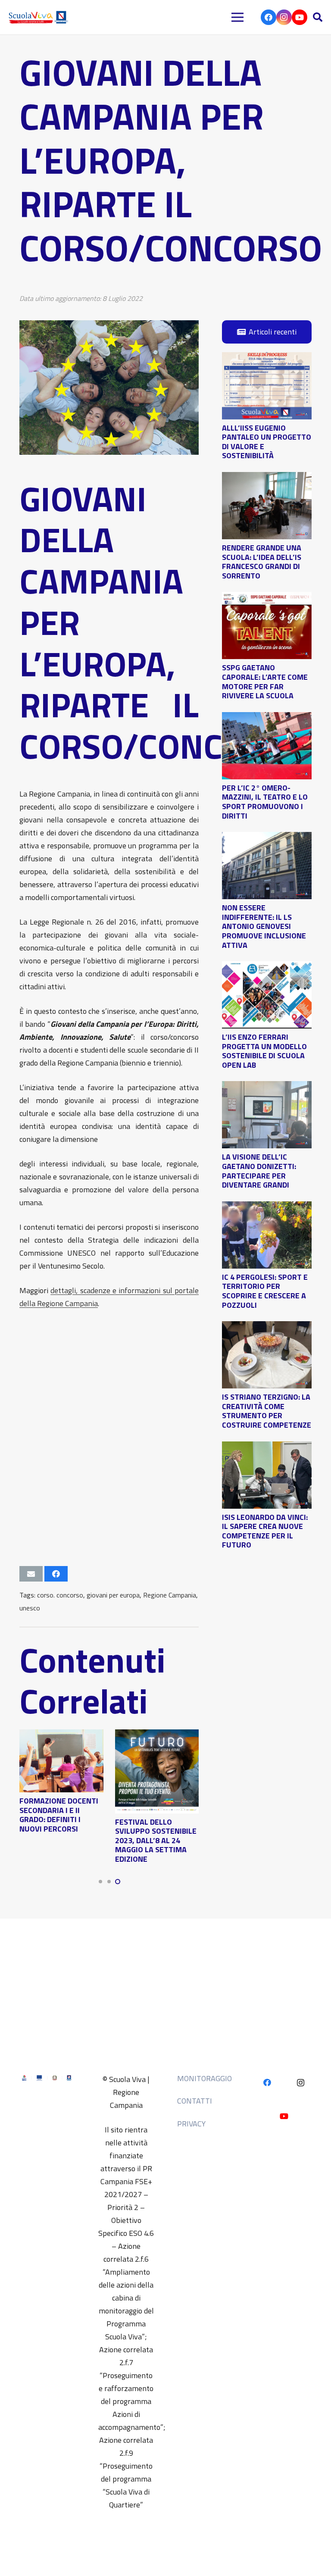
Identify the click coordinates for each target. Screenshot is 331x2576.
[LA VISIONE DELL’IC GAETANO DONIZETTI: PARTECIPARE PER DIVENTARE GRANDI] (267, 1087)
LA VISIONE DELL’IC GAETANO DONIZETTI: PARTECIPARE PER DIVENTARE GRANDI (259, 1171)
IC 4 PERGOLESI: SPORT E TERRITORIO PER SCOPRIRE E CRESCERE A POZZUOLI (265, 1291)
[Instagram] (284, 17)
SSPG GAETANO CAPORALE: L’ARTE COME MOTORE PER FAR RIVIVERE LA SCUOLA (265, 682)
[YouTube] (300, 17)
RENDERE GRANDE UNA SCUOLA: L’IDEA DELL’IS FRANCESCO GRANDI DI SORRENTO (262, 562)
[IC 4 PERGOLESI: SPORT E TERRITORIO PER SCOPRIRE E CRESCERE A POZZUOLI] (267, 1208)
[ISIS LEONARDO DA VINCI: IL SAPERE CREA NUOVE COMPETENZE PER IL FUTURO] (267, 1448)
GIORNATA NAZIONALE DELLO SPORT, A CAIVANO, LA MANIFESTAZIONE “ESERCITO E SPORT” (48, 1819)
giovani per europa (113, 1595)
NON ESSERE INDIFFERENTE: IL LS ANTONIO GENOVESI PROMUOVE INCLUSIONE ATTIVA (264, 926)
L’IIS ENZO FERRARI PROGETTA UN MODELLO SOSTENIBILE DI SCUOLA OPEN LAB (264, 1051)
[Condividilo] (56, 1574)
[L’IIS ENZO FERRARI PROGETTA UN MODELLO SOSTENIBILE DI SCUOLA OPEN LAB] (267, 968)
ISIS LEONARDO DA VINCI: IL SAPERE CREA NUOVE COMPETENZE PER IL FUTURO (265, 1531)
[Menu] (238, 17)
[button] (318, 17)
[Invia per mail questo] (31, 1574)
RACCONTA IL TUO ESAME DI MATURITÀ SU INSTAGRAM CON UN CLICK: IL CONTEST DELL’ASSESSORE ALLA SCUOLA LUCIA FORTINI (147, 1817)
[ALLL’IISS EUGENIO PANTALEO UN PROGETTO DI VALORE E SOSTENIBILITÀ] (267, 358)
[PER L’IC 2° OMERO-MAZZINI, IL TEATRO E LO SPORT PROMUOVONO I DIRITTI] (267, 718)
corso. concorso (60, 1595)
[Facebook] (269, 17)
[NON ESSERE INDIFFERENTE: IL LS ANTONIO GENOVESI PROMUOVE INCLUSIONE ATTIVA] (267, 838)
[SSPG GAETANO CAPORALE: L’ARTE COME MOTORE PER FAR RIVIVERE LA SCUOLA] (267, 598)
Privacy (191, 2124)
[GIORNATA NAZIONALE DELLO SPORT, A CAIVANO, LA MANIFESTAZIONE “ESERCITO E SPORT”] (52, 1736)
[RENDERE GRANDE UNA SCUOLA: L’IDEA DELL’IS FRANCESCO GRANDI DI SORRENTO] (267, 478)
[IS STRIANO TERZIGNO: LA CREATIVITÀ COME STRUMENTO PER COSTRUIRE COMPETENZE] (267, 1327)
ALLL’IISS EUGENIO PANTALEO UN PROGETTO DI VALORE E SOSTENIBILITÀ (267, 442)
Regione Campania (170, 1595)
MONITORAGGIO (205, 2078)
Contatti (195, 2101)
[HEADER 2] (39, 17)
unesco (30, 1608)
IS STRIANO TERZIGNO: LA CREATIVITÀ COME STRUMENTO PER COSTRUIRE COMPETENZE (267, 1411)
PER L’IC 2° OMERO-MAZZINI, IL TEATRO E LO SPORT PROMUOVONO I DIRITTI (265, 802)
